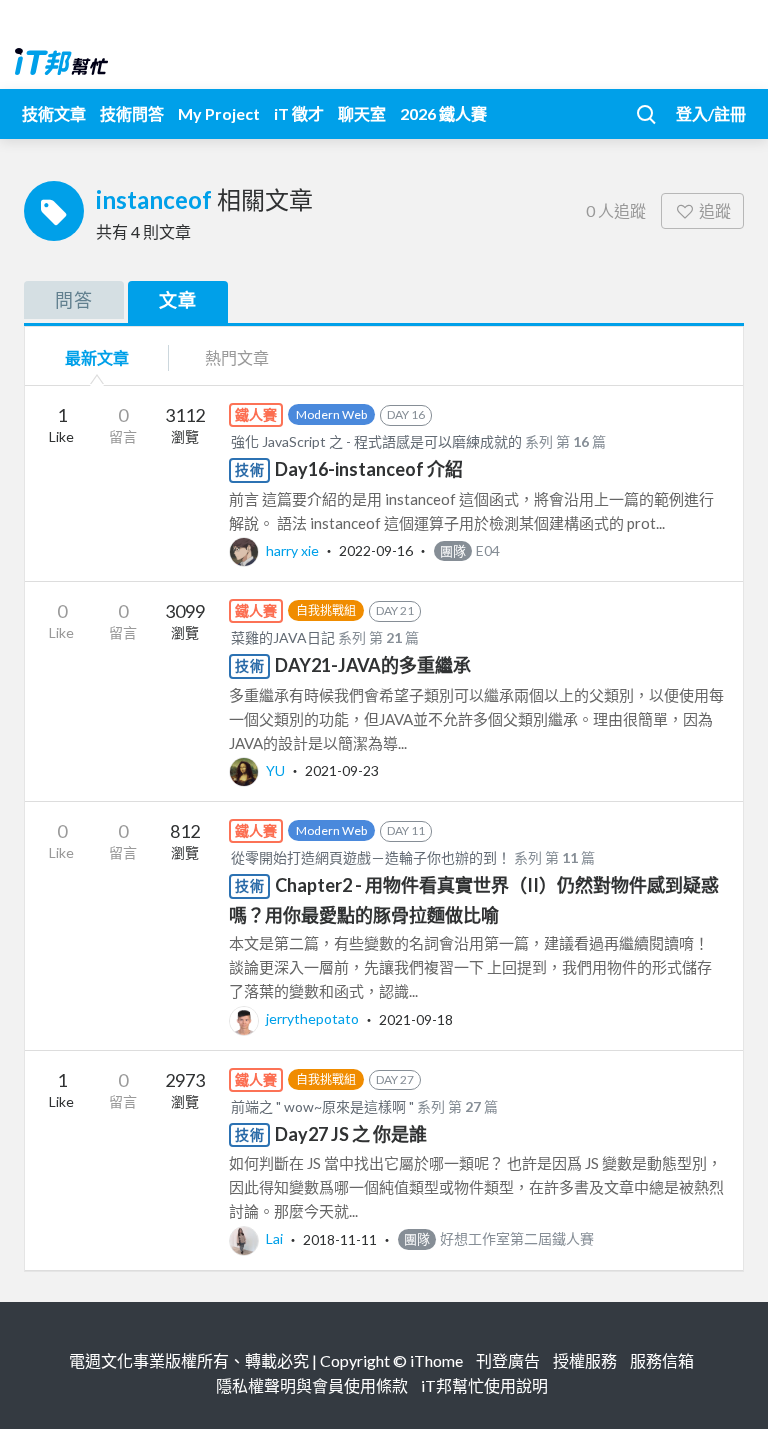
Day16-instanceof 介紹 (369, 469)
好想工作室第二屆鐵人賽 (499, 1238)
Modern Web (331, 414)
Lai (274, 1238)
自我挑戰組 (326, 610)
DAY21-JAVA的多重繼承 (373, 665)
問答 (74, 300)
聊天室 (362, 113)
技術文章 (54, 113)
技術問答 (132, 113)
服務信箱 (662, 1360)
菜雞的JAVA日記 (283, 637)
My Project (219, 113)
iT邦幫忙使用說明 (484, 1385)
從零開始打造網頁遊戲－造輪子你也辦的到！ (371, 857)
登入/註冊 (711, 113)
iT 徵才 (299, 113)
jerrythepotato (312, 1018)
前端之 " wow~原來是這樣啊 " (322, 1106)
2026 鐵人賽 (443, 113)
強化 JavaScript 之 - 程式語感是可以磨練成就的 (376, 441)
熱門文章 (237, 357)
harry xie (292, 550)
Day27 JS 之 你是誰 (351, 1134)
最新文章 (97, 357)
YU (275, 770)
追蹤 (715, 210)
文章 (178, 300)
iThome (436, 1360)
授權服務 (585, 1360)
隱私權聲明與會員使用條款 (312, 1385)
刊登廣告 (508, 1360)
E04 (470, 550)
